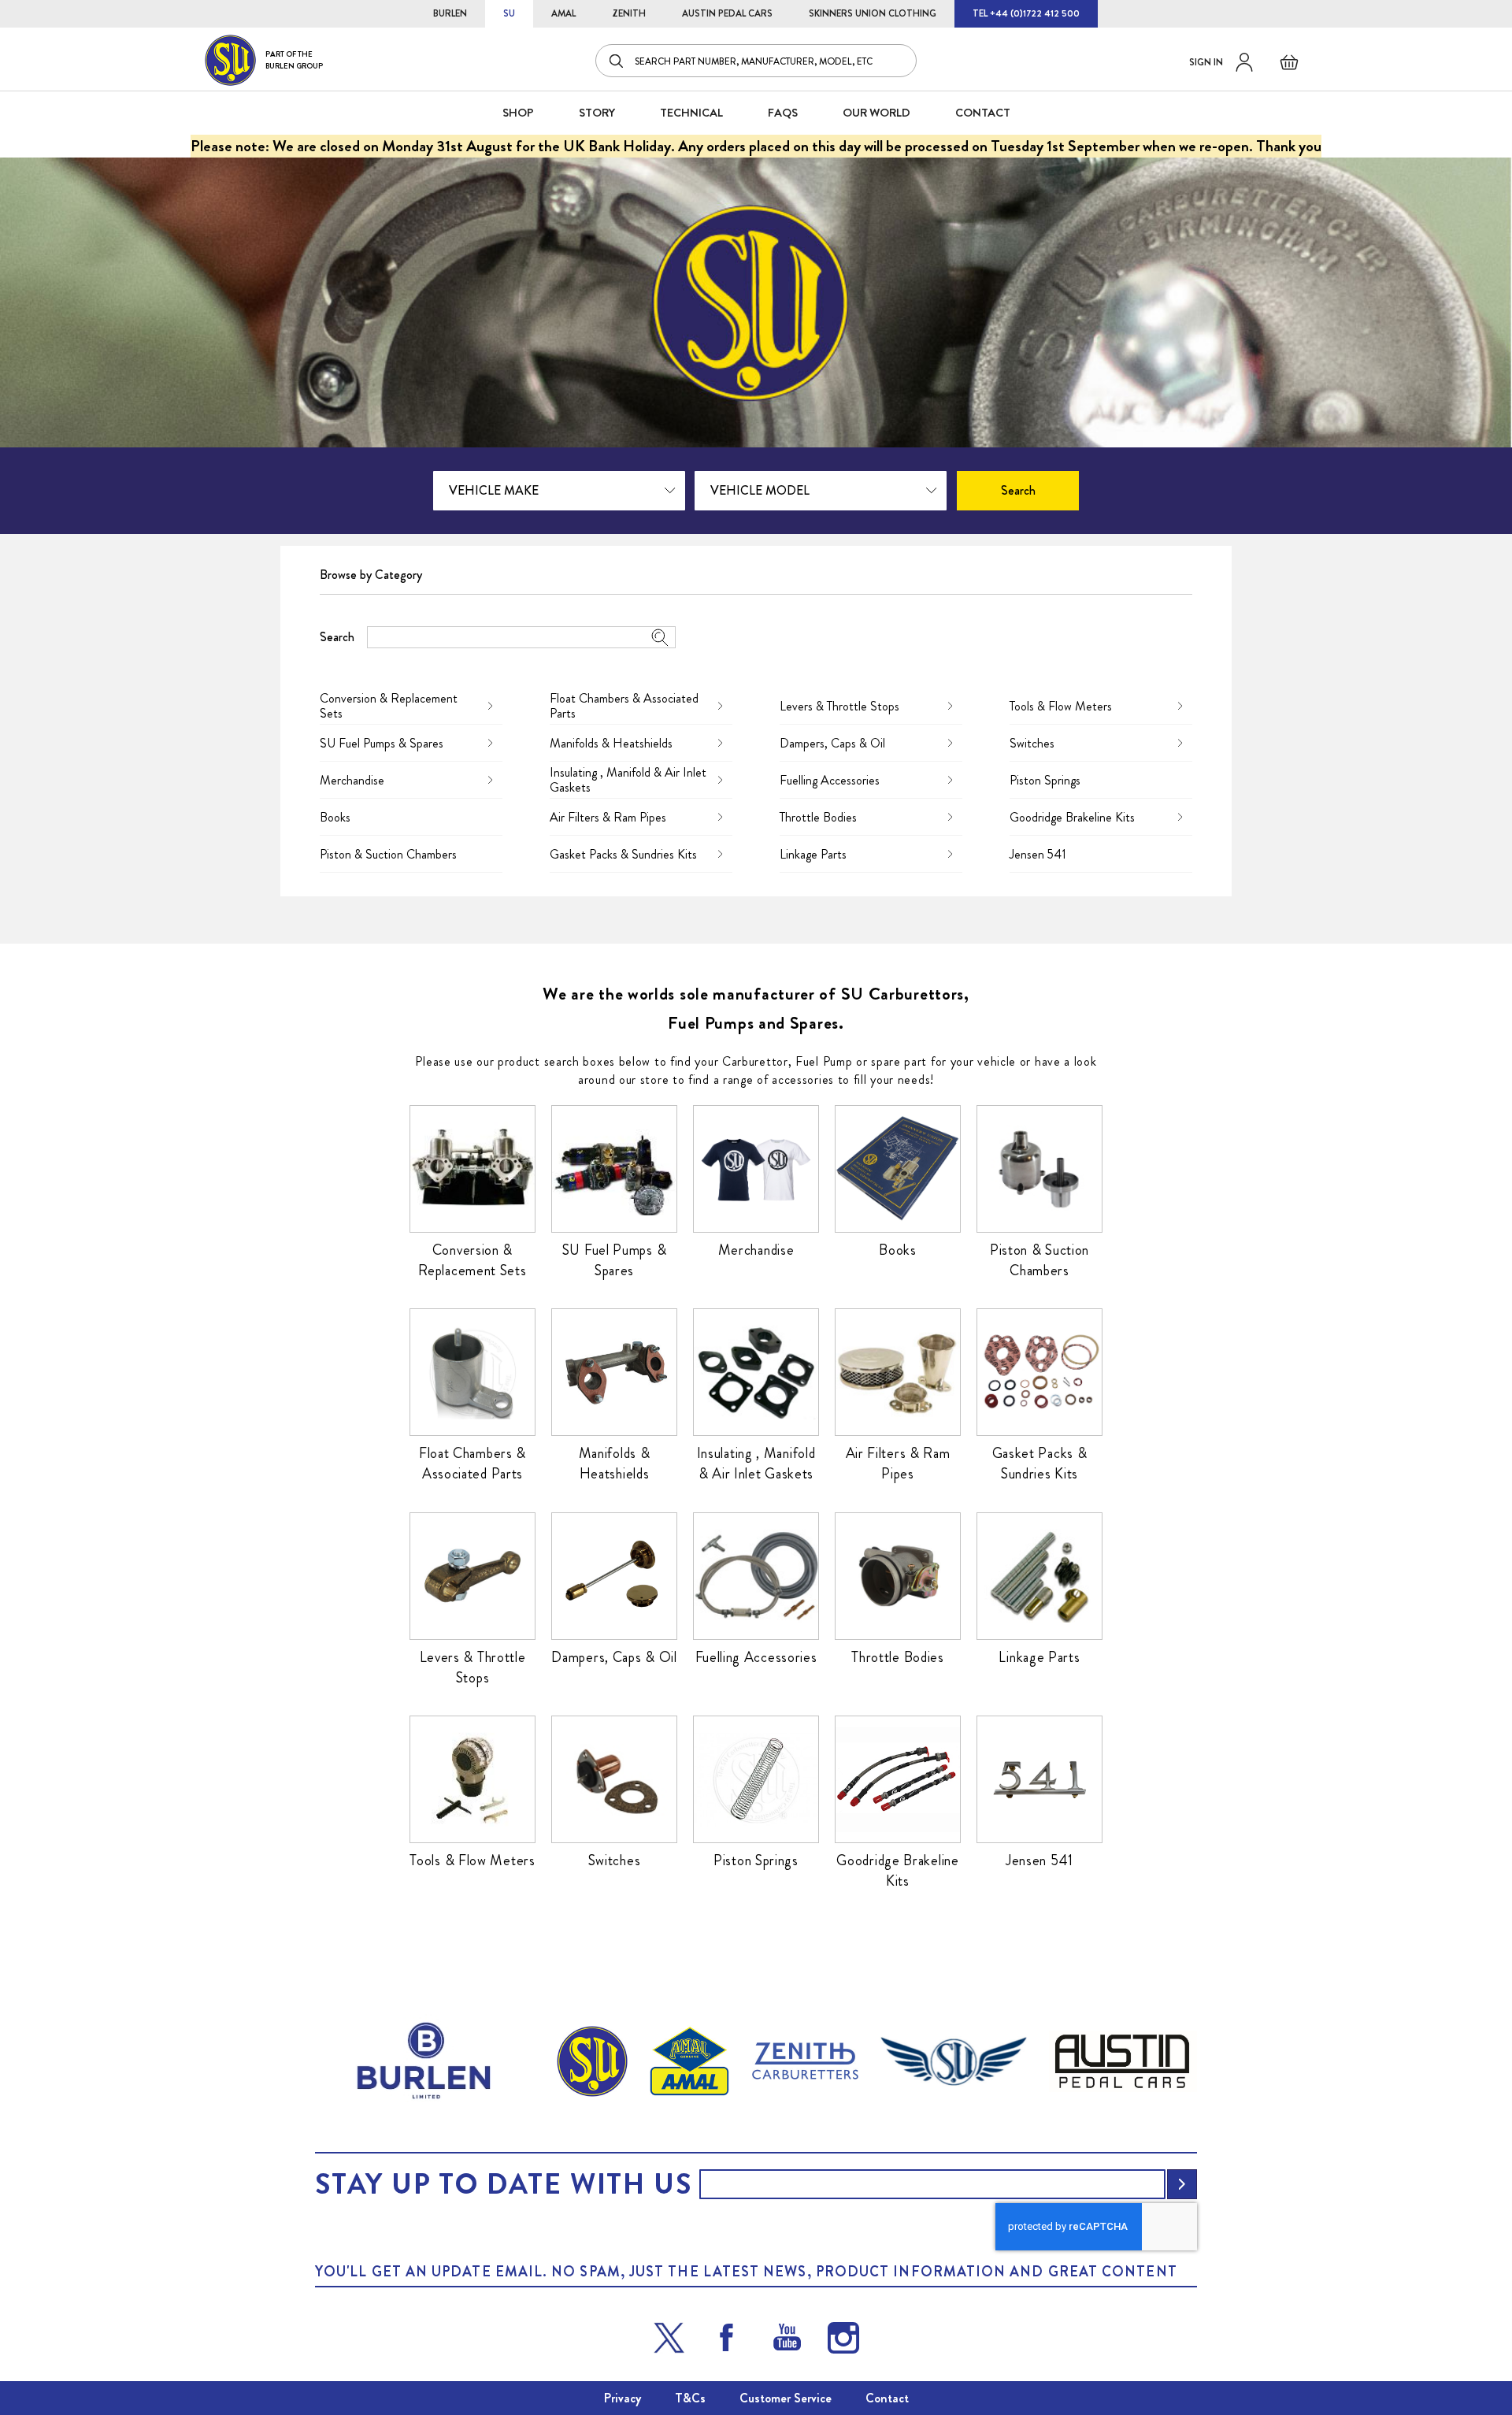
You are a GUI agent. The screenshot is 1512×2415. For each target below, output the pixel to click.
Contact (887, 2398)
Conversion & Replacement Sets (389, 706)
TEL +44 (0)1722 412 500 (1026, 13)
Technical (691, 113)
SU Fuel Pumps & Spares (382, 743)
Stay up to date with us (503, 2184)
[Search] (617, 61)
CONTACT (983, 113)
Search (337, 637)
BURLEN (450, 13)
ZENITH (629, 13)
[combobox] (756, 61)
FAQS (783, 113)
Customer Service (786, 2398)
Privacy (623, 2398)
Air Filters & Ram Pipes (608, 817)
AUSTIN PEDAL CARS (727, 13)
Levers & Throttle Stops (839, 706)
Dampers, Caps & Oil (832, 743)
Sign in (1206, 62)
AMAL (563, 13)
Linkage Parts (813, 854)
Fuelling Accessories (830, 780)
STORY (597, 113)
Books (335, 817)
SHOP (518, 113)
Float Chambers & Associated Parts (624, 706)
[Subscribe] (1182, 2184)
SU (509, 13)
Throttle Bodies (818, 817)
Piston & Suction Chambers (388, 854)
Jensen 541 (1038, 854)
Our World (876, 113)
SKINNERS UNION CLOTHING (873, 13)
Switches (1032, 743)
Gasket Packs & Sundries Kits (623, 854)
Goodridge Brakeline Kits (1072, 817)
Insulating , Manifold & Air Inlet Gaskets (628, 780)
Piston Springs (1045, 780)
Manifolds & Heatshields (611, 743)
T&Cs (690, 2398)
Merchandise (352, 780)
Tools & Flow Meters (1061, 706)
